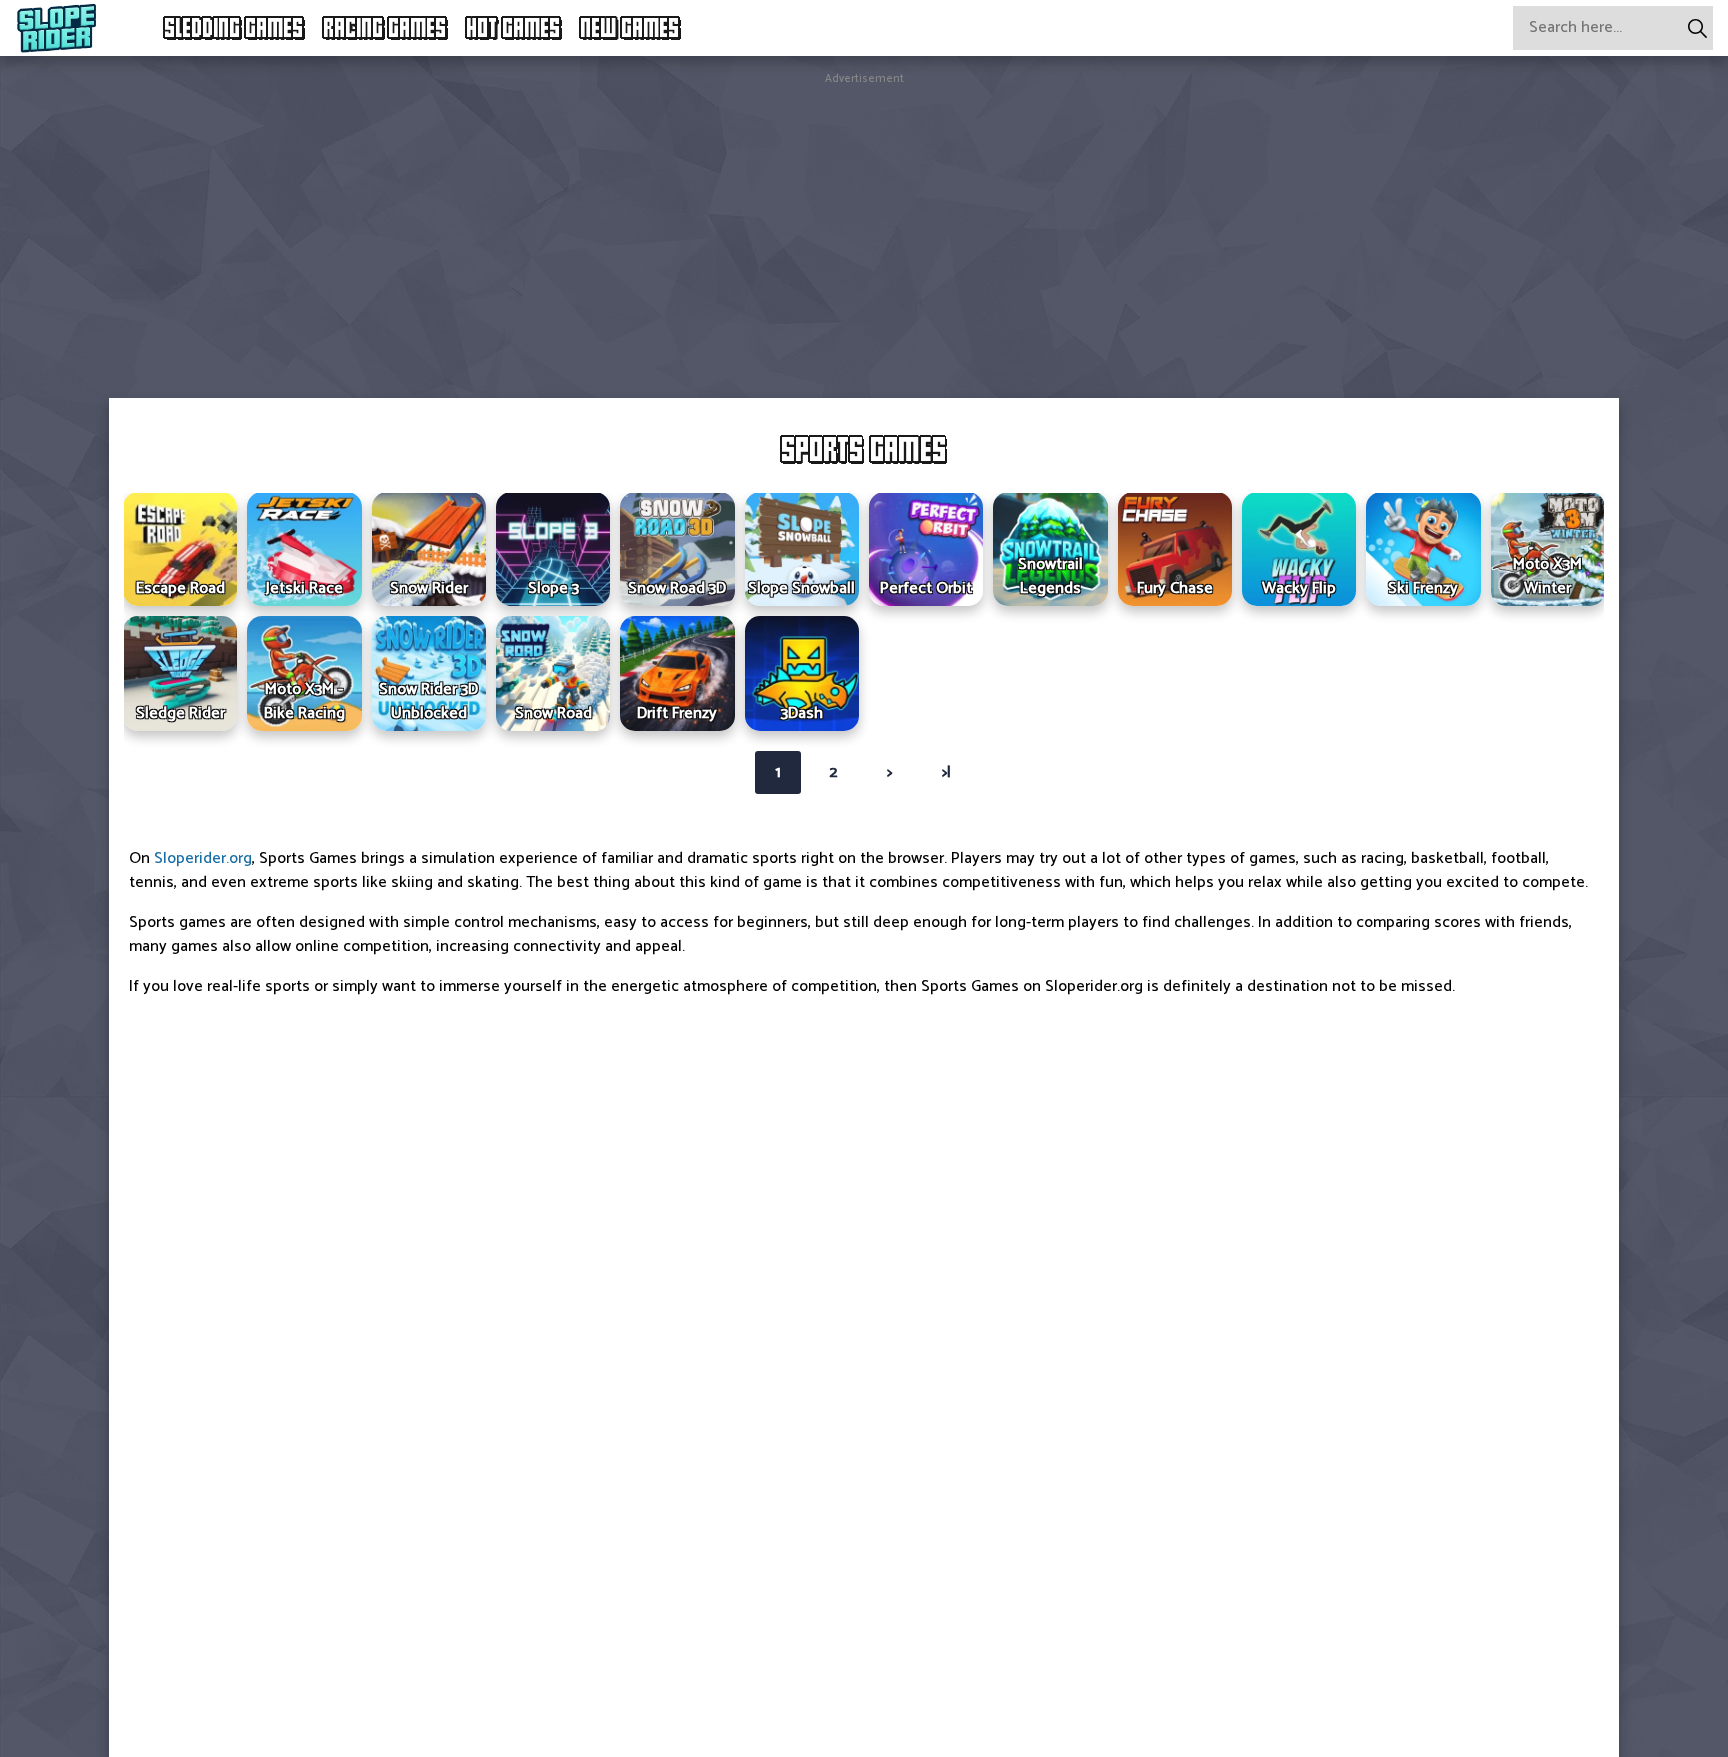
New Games (630, 28)
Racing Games (385, 28)
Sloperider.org (203, 858)
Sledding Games (234, 28)
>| (946, 772)
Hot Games (514, 28)
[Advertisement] (864, 228)
